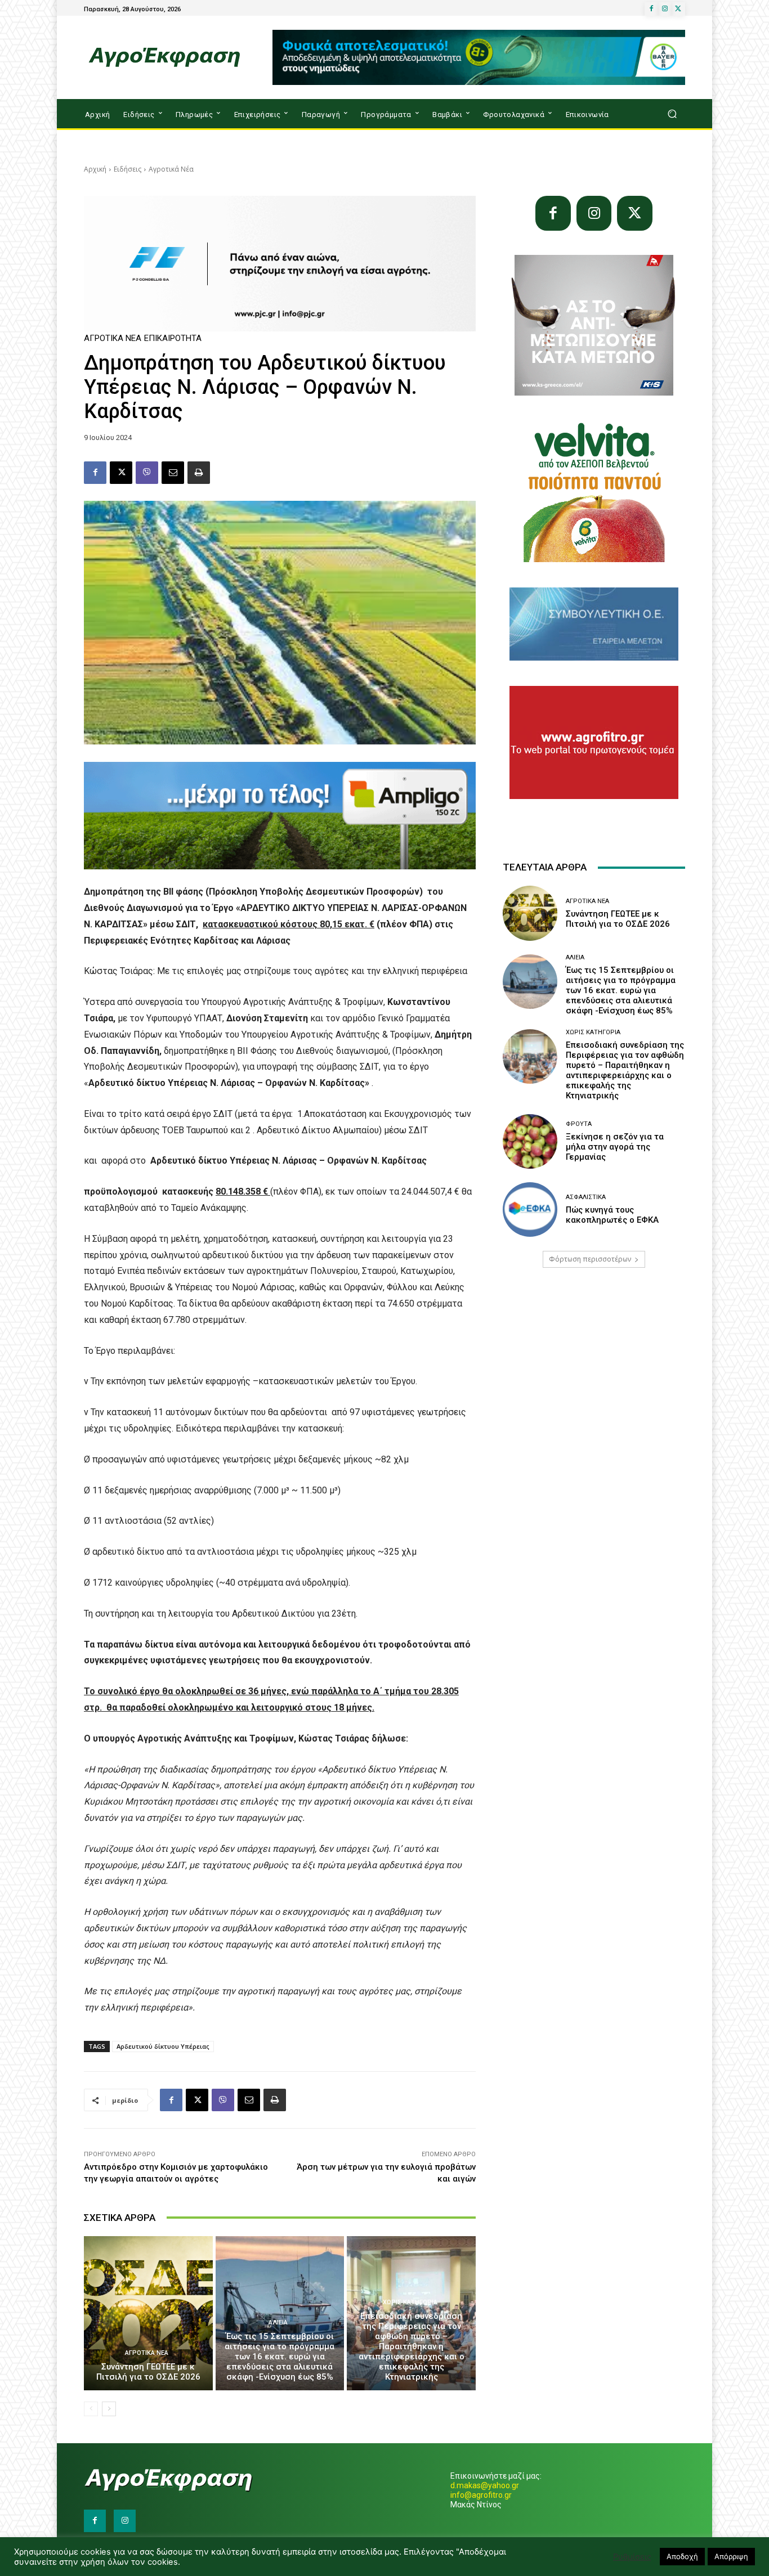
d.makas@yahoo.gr (485, 2485)
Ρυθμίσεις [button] (632, 2557)
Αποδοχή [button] (682, 2556)
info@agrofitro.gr (481, 2495)
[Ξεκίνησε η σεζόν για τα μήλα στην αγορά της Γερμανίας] (530, 1141)
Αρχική (95, 169)
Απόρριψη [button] (731, 2556)
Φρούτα (579, 1124)
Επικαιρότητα (173, 338)
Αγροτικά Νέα (171, 169)
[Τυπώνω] (199, 473)
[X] (678, 9)
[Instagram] (665, 9)
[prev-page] (91, 2409)
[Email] (173, 473)
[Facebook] (651, 9)
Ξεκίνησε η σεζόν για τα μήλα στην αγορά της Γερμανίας (615, 1147)
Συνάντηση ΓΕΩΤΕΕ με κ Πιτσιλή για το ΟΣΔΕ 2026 (148, 2372)
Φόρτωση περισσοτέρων (590, 1259)
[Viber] (147, 473)
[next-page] (109, 2409)
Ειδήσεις (128, 169)
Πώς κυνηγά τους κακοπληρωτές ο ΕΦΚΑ (612, 1215)
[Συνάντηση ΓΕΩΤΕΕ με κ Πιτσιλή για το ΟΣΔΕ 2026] (148, 2313)
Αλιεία (278, 2323)
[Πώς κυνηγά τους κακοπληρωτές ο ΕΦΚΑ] (530, 1210)
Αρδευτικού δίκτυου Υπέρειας (163, 2046)
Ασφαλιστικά (586, 1197)
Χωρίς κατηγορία (410, 2302)
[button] (672, 114)
